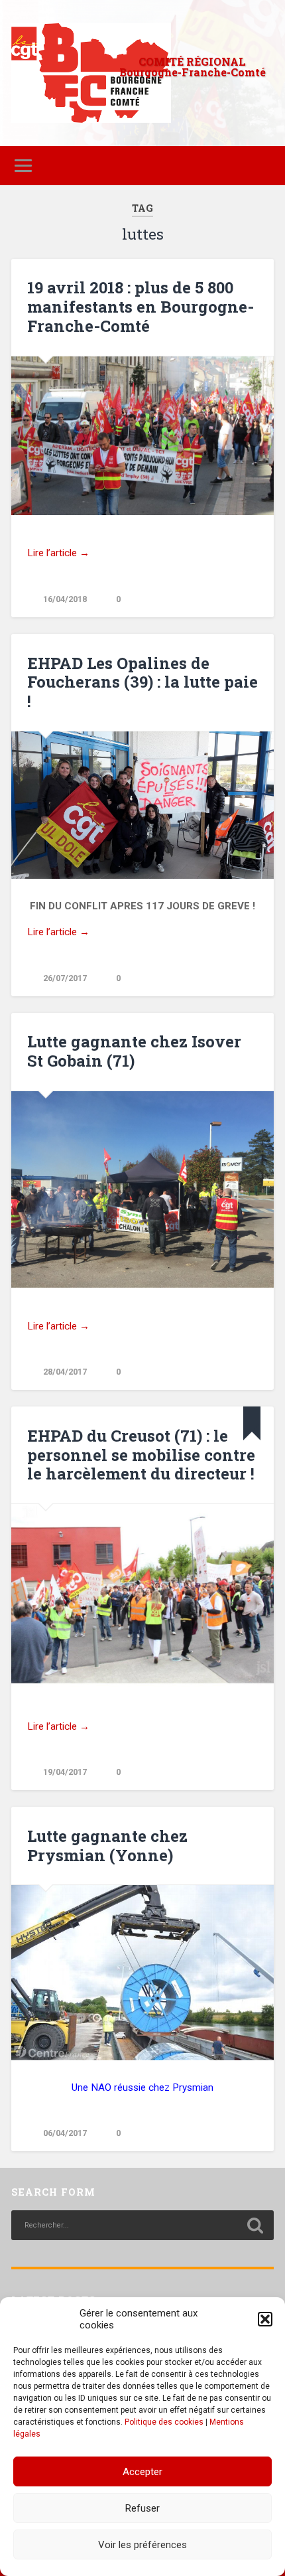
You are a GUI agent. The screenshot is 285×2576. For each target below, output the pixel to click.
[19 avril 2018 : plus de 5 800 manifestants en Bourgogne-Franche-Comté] (142, 436)
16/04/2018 (65, 599)
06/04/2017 (65, 2133)
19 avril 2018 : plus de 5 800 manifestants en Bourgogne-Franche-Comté (141, 307)
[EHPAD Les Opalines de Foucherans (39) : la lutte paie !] (142, 805)
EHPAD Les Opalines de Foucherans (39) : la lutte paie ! (142, 682)
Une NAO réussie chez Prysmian (142, 2087)
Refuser (142, 2508)
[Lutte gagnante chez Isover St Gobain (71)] (142, 1190)
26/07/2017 (65, 978)
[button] (265, 2319)
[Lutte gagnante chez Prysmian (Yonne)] (142, 1973)
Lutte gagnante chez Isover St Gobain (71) (134, 1051)
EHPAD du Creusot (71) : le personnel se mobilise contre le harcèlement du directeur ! (141, 1455)
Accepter (142, 2472)
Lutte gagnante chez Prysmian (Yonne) (107, 1846)
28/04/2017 (65, 1372)
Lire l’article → (58, 553)
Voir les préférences (142, 2545)
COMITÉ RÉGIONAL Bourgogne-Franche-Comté (193, 67)
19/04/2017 (65, 1772)
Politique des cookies (164, 2422)
